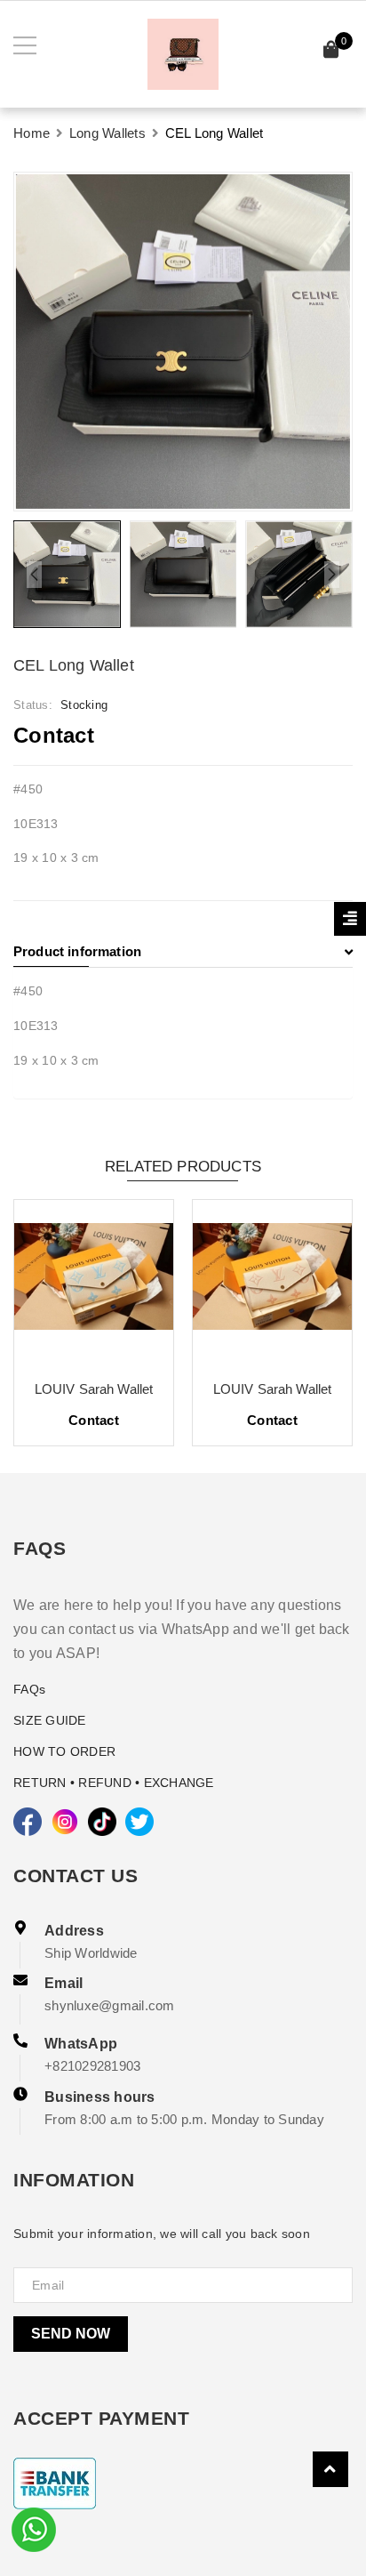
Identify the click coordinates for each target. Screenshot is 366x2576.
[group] (183, 342)
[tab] (183, 952)
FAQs (29, 1689)
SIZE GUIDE (50, 1720)
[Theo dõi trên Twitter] (139, 1822)
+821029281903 (92, 2066)
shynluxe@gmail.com (110, 2005)
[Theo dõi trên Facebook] (28, 1822)
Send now (71, 2334)
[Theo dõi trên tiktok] (102, 1822)
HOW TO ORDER (64, 1751)
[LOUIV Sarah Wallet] (120, 1283)
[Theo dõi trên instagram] (65, 1822)
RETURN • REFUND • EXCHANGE (114, 1783)
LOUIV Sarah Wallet (121, 1389)
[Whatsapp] (34, 2528)
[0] (331, 52)
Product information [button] (77, 951)
